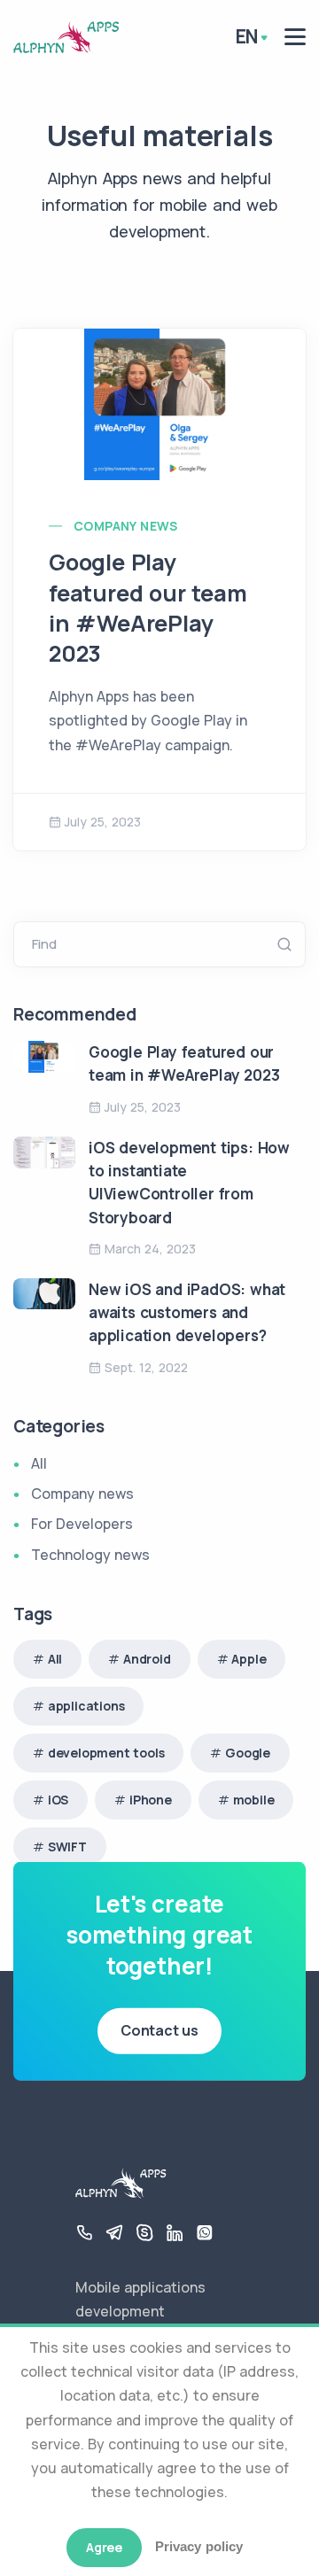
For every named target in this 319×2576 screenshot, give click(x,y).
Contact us (159, 2030)
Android (147, 1659)
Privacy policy (199, 2546)
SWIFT (67, 1847)
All (39, 1463)
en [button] (247, 36)
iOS (58, 1800)
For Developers (82, 1524)
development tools (106, 1753)
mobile (254, 1800)
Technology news (90, 1555)
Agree (104, 2547)
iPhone (151, 1800)
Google (248, 1753)
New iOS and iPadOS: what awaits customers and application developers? (187, 1313)
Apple (249, 1659)
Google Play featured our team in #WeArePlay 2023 (148, 608)
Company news (126, 526)
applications (86, 1706)
